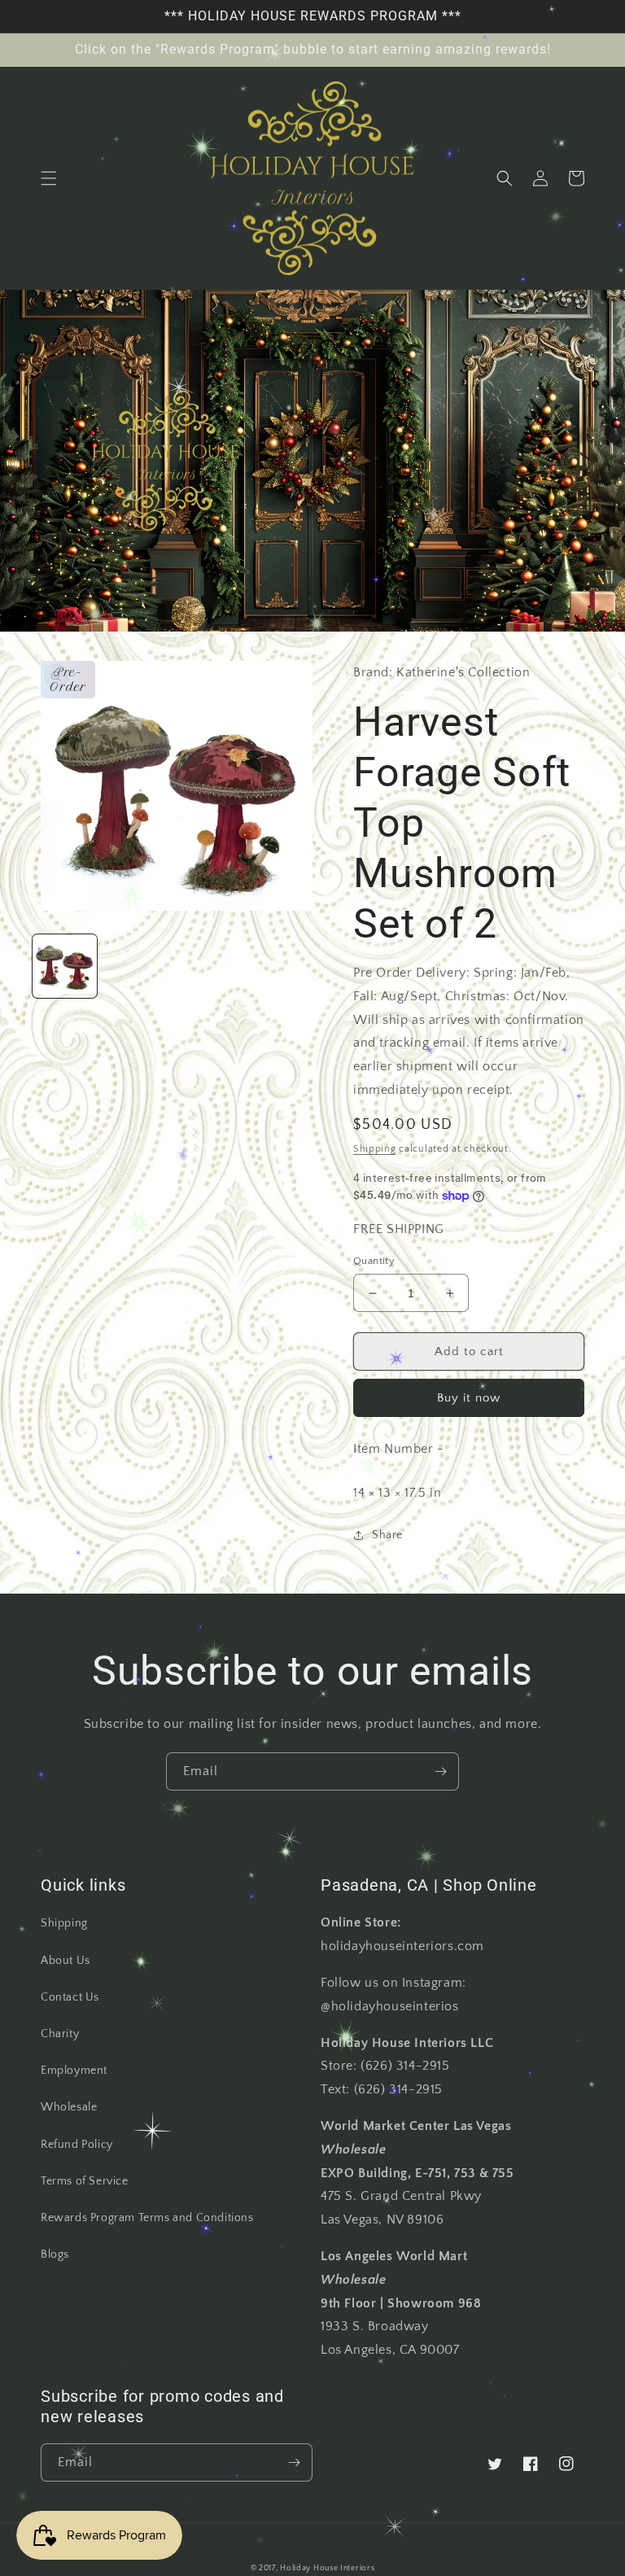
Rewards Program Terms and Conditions (147, 2218)
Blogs (55, 2255)
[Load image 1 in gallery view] (65, 967)
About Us (66, 1961)
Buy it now (469, 1398)
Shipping (375, 1149)
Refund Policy (77, 2145)
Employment (74, 2071)
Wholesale (69, 2107)
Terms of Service (85, 2181)
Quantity (374, 1261)
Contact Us (70, 1997)
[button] (49, 178)
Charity (60, 2034)
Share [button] (387, 1535)
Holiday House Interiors (327, 2568)
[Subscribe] (440, 1771)
